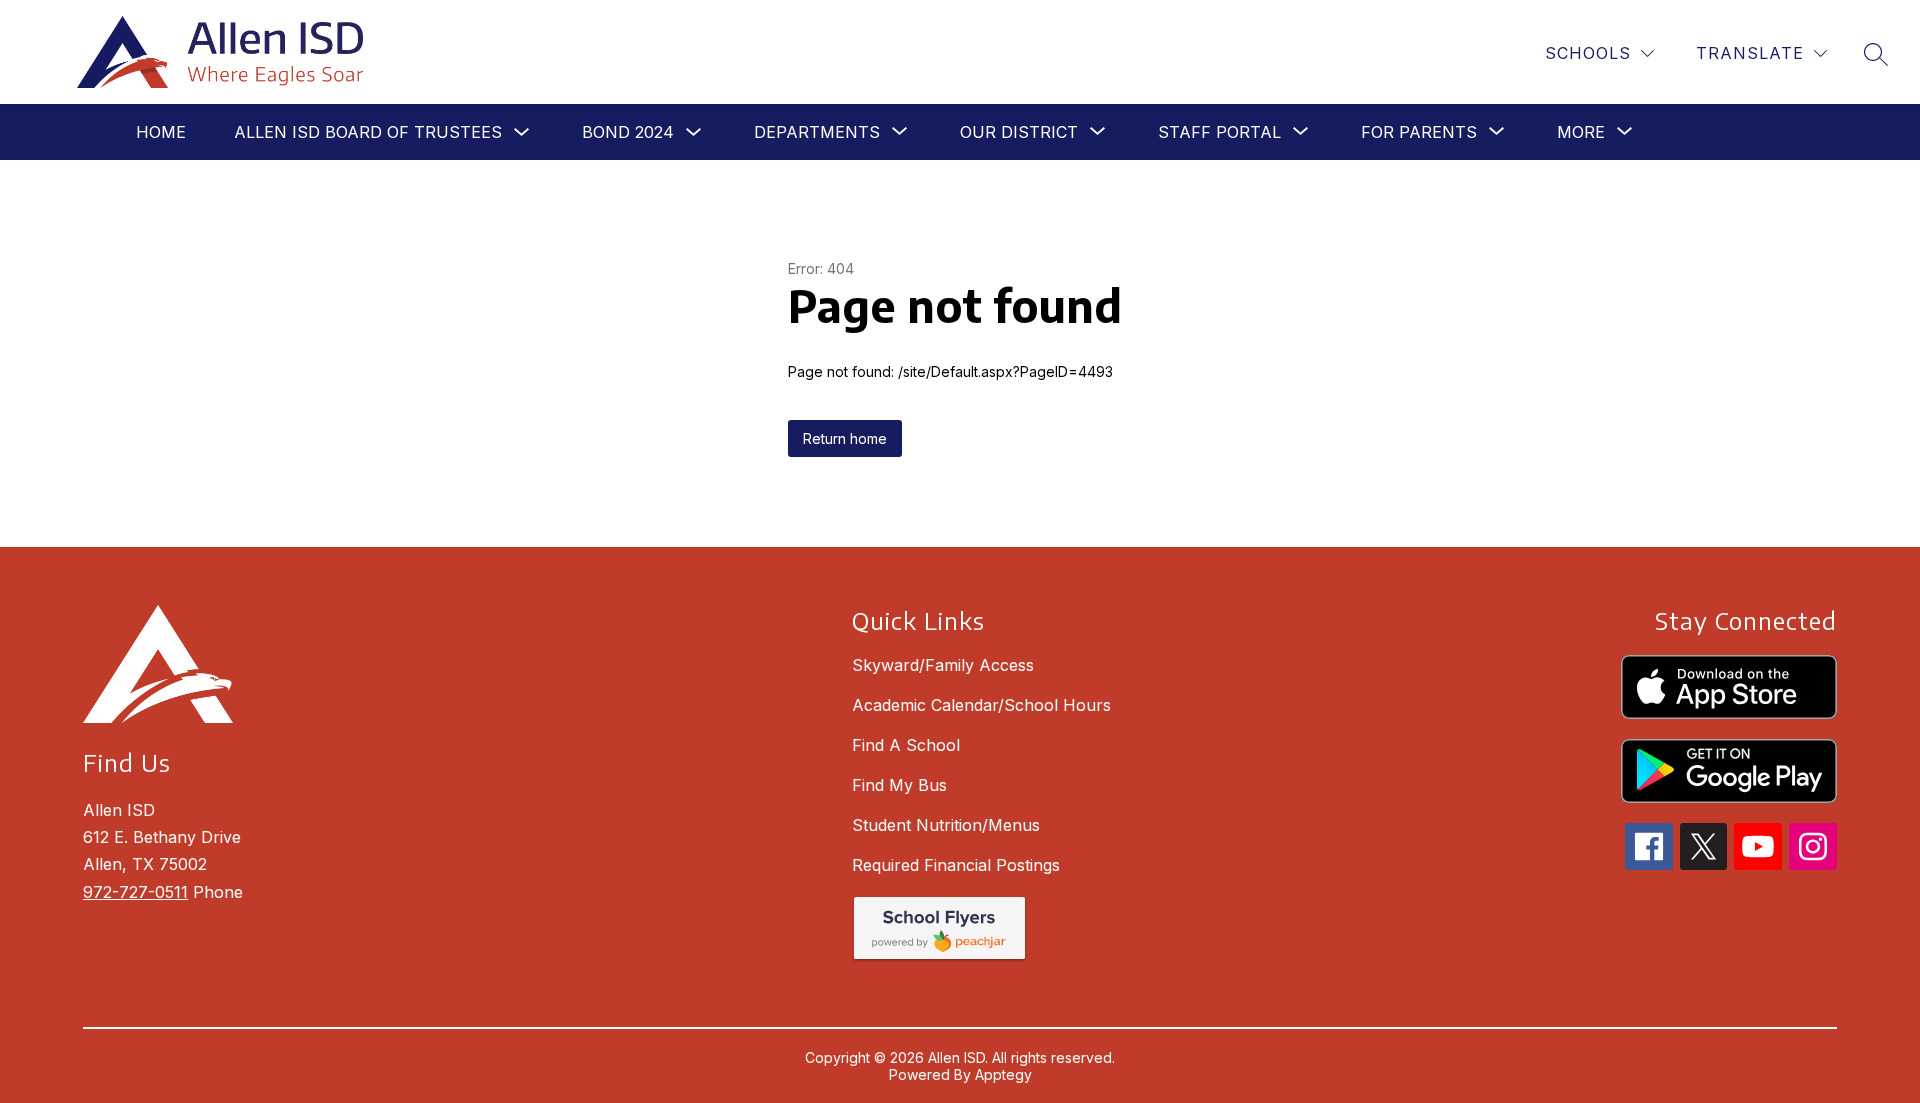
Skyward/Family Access (943, 665)
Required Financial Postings (956, 865)
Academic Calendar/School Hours (981, 705)
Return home (845, 438)
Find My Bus (899, 785)
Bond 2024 (628, 132)
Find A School (906, 745)
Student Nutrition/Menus (946, 825)
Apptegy (1003, 1074)
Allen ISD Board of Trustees (368, 132)
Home (161, 132)
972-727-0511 (135, 892)
